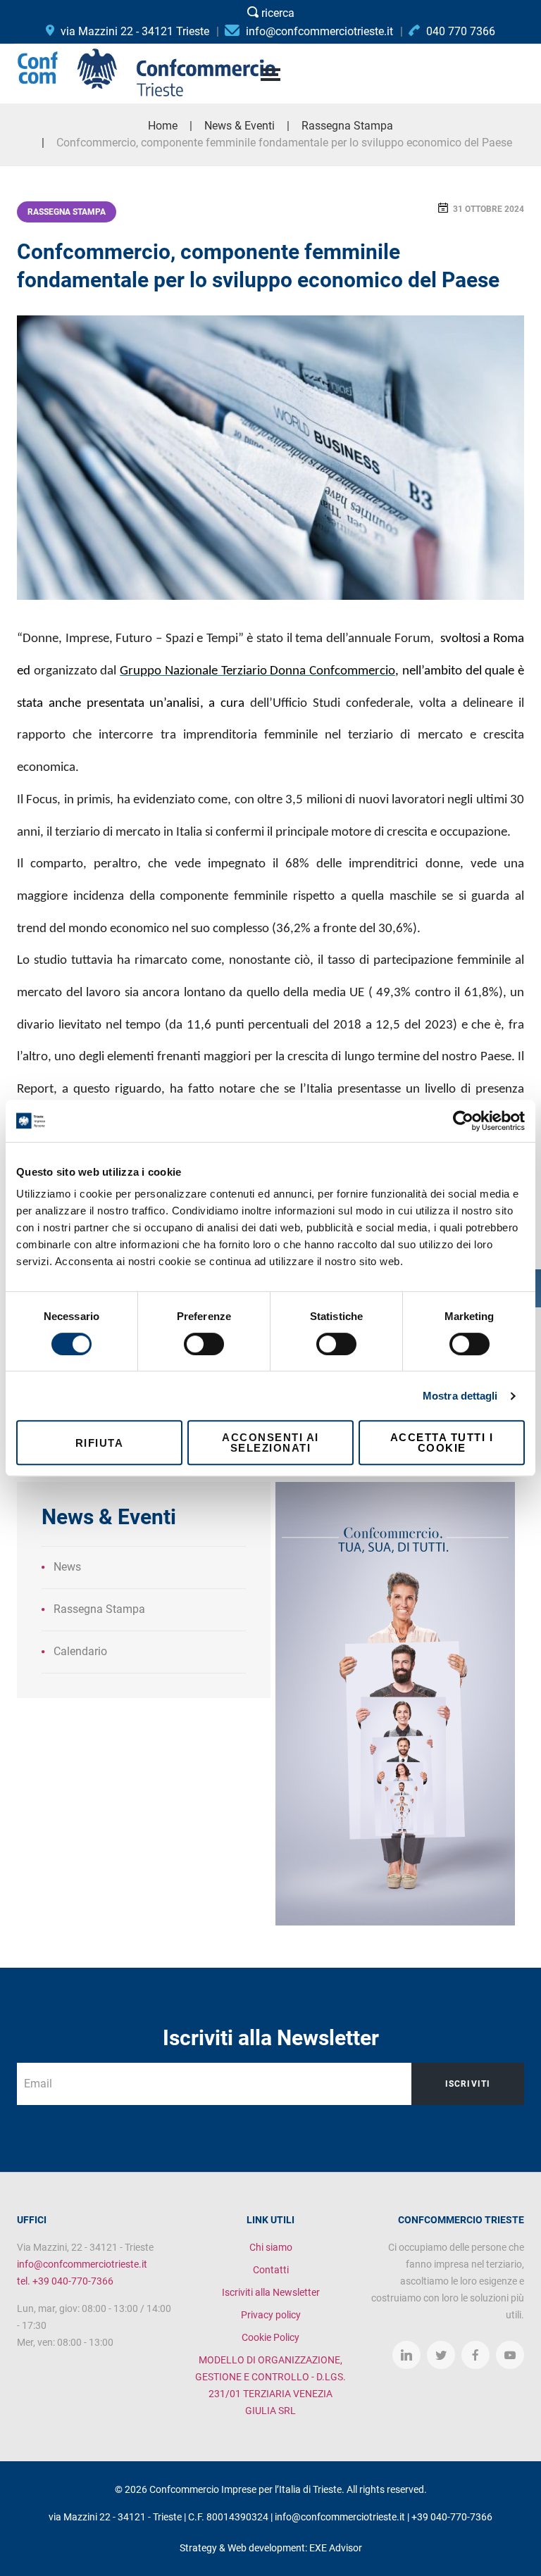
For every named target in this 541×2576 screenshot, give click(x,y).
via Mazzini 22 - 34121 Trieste (133, 31)
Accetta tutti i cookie (442, 1443)
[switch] (204, 1344)
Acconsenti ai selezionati (270, 1443)
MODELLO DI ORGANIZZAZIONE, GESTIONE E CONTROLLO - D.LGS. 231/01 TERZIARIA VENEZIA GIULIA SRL (270, 2385)
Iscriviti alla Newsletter (271, 2292)
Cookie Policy (270, 2337)
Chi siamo (271, 2247)
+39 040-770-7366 (452, 2517)
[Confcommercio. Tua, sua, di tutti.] (395, 1703)
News (67, 1567)
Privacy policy (271, 2315)
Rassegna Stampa (67, 212)
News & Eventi (240, 126)
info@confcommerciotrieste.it (82, 2264)
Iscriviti (468, 2084)
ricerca (276, 13)
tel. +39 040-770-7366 (65, 2281)
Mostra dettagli (460, 1396)
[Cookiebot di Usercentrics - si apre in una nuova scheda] (463, 1121)
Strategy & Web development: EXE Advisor (271, 2548)
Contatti (271, 2270)
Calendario (80, 1651)
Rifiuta (100, 1443)
